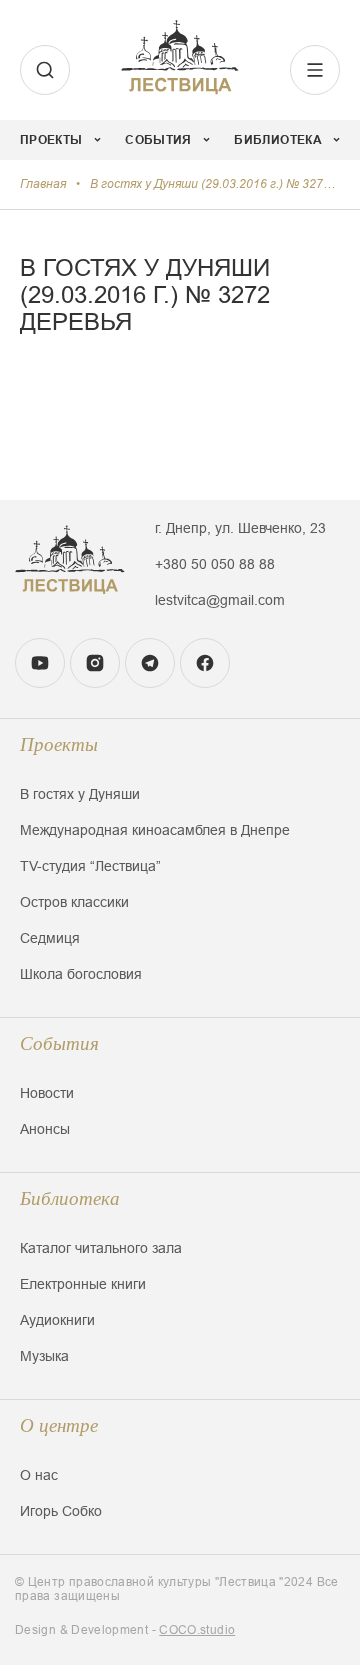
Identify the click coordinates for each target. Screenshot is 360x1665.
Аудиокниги (57, 1320)
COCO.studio (197, 1630)
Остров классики (74, 902)
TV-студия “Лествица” (90, 866)
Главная (43, 184)
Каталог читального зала (101, 1248)
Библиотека (70, 1198)
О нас (39, 1475)
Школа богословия (81, 974)
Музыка (44, 1356)
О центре (59, 1425)
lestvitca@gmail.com (220, 600)
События (59, 1043)
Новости (47, 1093)
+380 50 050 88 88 (215, 564)
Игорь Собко (61, 1511)
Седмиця (50, 938)
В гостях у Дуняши (80, 794)
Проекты (59, 744)
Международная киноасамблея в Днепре (155, 830)
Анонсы (45, 1129)
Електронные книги (83, 1284)
